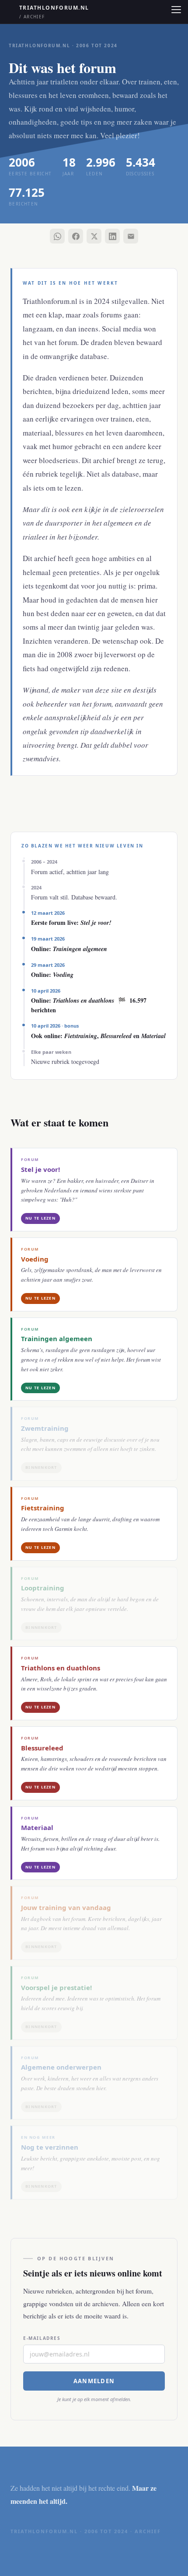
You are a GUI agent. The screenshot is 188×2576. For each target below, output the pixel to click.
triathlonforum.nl (54, 12)
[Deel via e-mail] (131, 236)
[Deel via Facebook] (76, 236)
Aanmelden (94, 2381)
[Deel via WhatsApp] (57, 236)
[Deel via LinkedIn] (112, 236)
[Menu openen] (176, 10)
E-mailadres (42, 2338)
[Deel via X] (94, 236)
